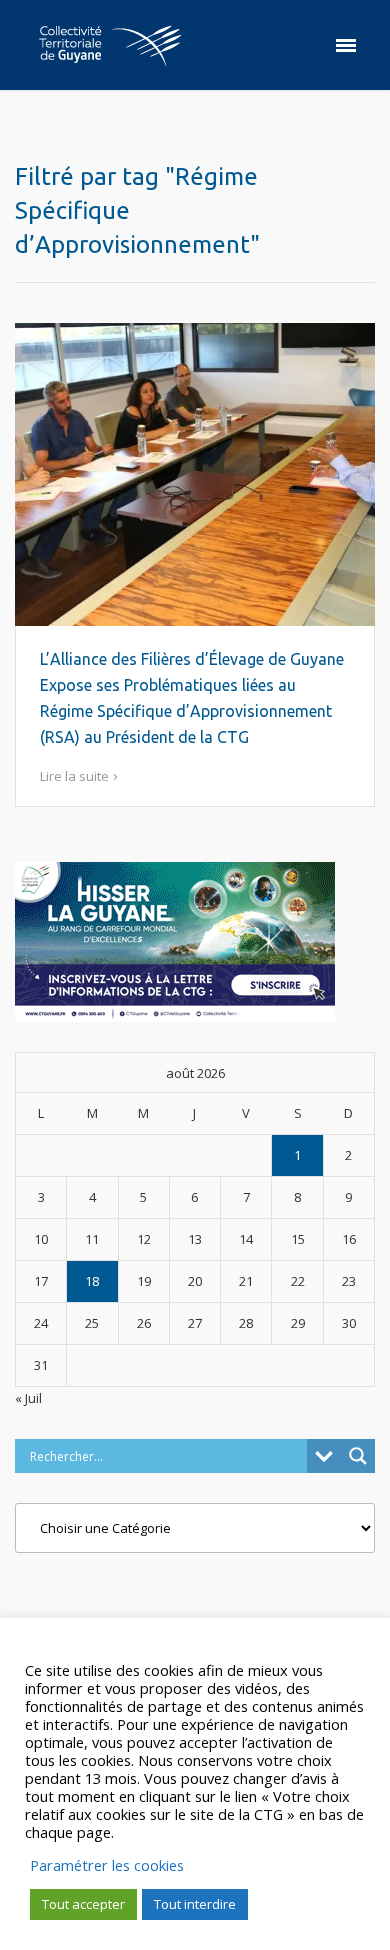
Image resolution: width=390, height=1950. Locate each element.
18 (92, 1281)
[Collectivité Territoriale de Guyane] (110, 45)
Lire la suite (74, 776)
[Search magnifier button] (358, 1456)
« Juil (28, 1398)
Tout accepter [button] (83, 1904)
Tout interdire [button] (195, 1904)
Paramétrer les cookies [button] (107, 1865)
